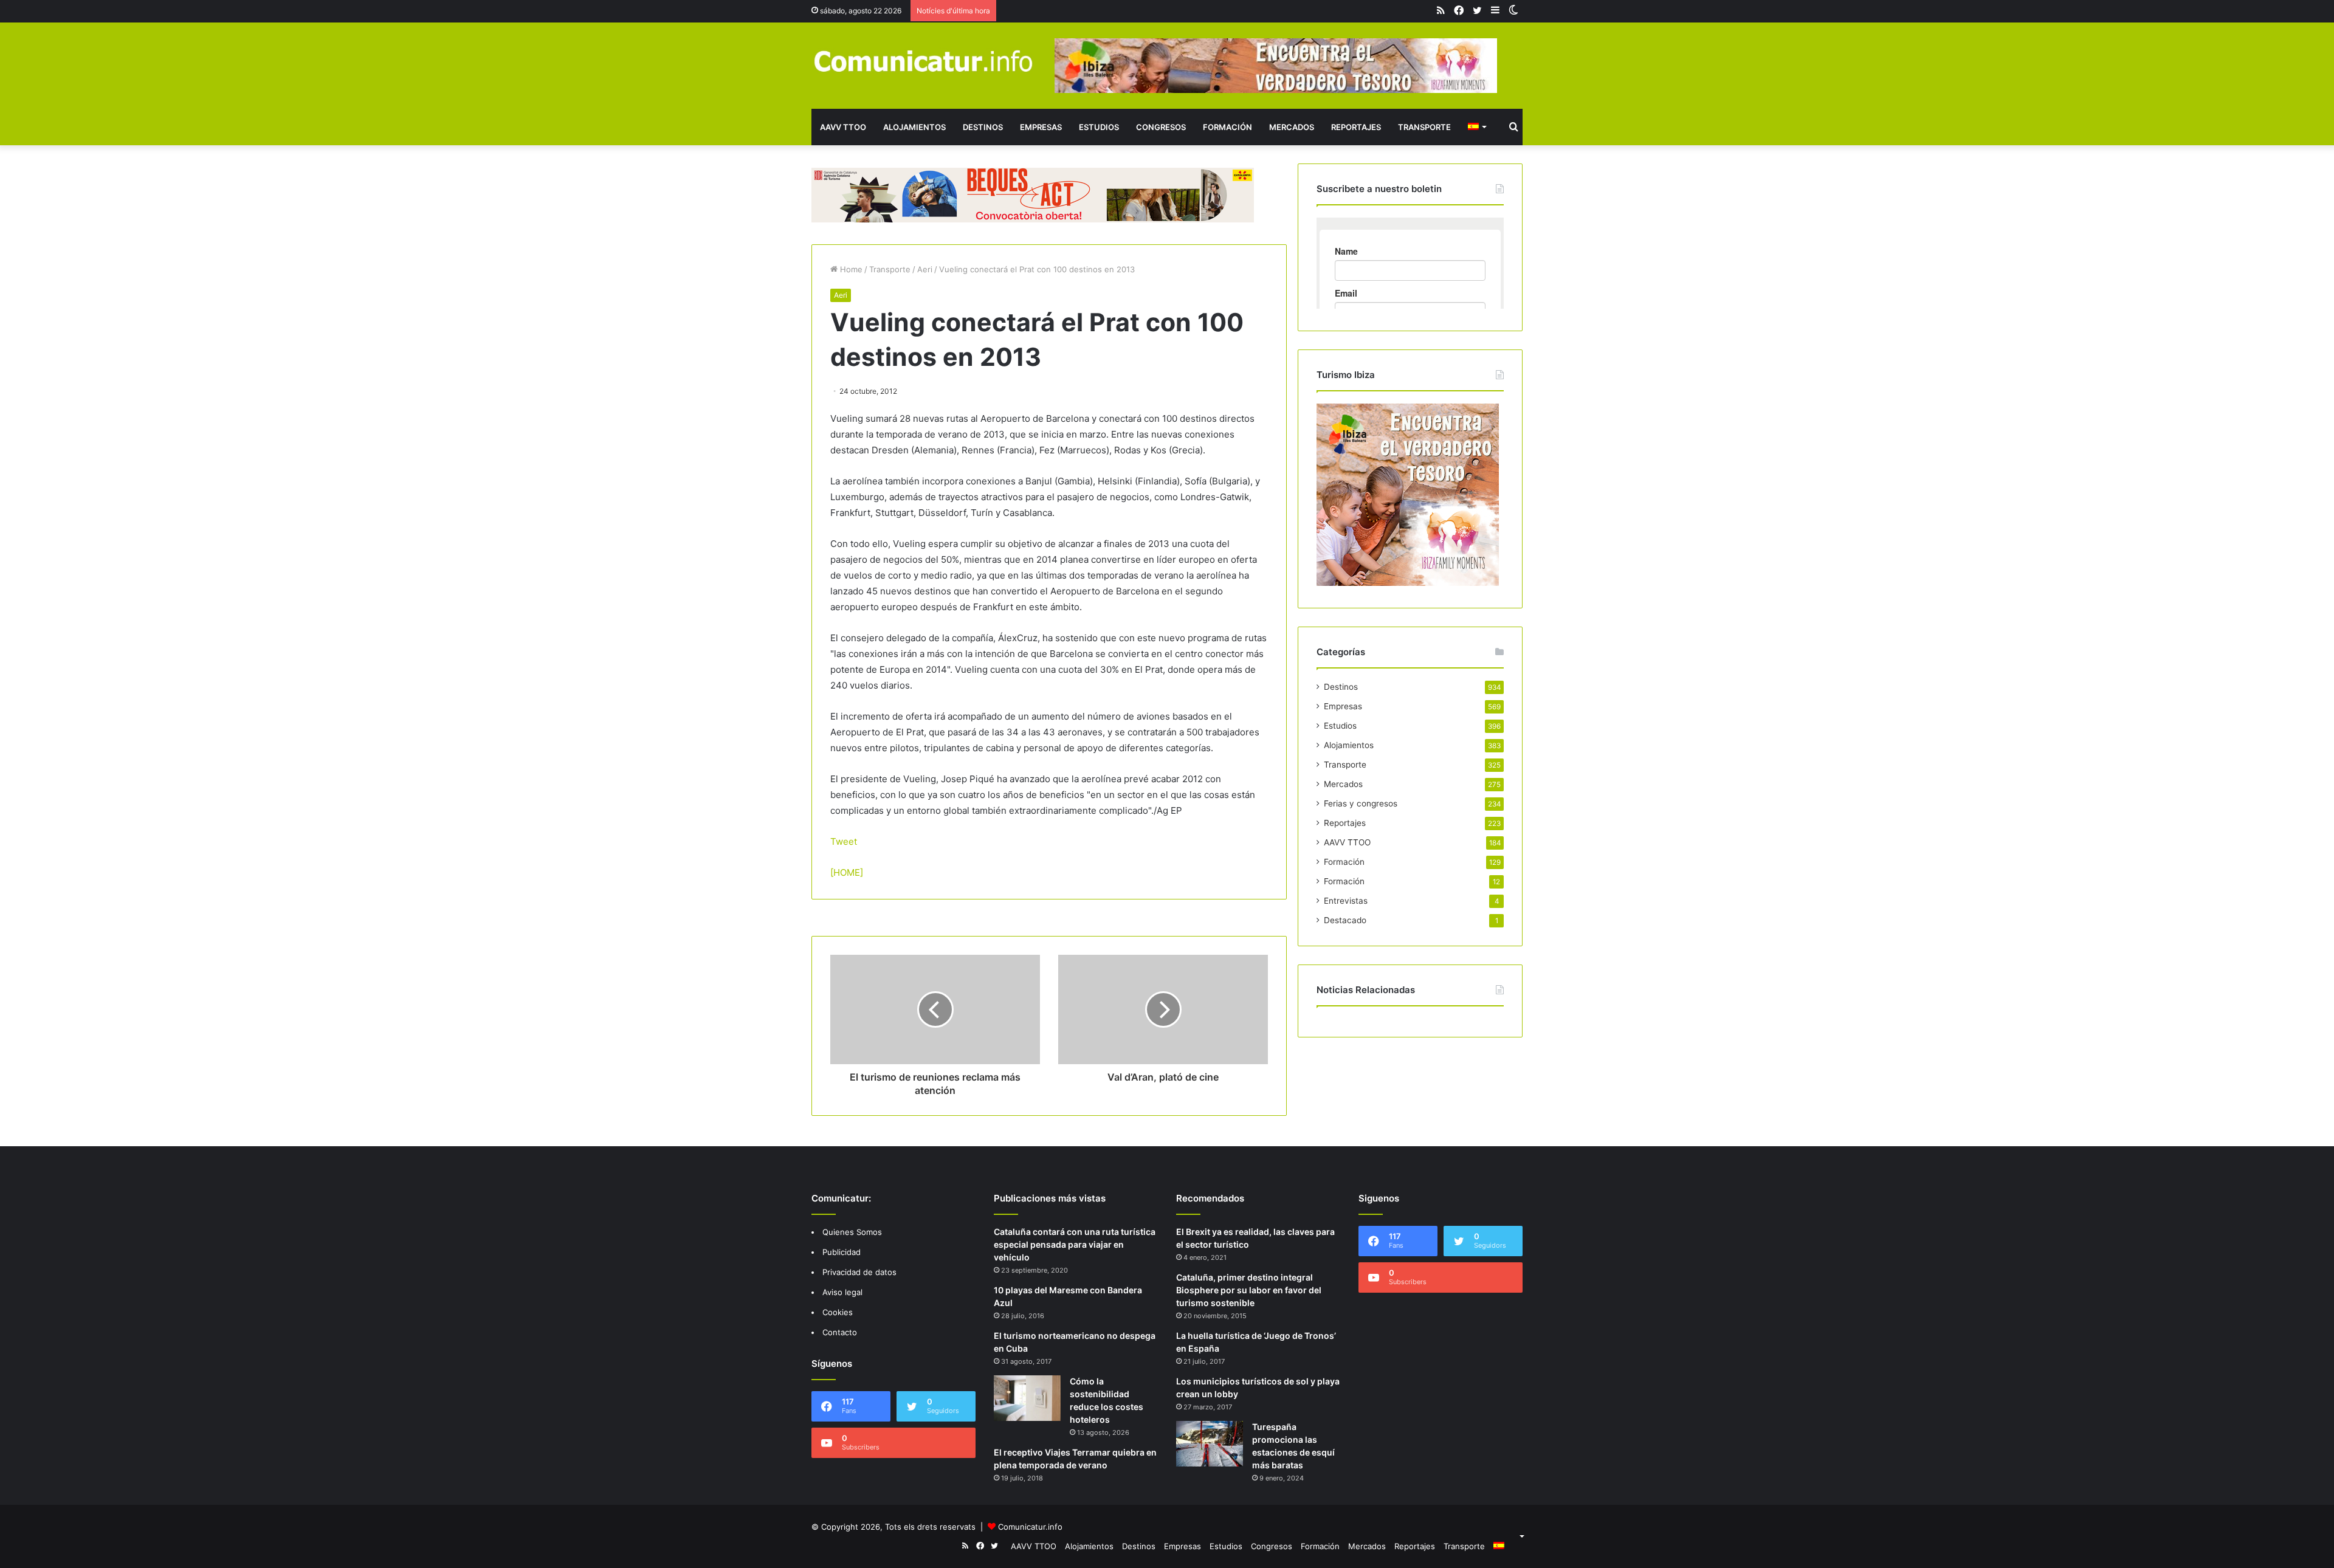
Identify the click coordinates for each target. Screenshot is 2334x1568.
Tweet (844, 841)
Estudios (1099, 127)
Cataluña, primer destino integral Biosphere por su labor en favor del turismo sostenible (1249, 1290)
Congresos (1161, 127)
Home (850, 269)
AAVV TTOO (843, 127)
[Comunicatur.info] (924, 60)
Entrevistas (1346, 901)
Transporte (1424, 127)
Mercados (1292, 127)
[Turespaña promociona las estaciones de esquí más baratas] (1210, 1444)
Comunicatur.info (1030, 1527)
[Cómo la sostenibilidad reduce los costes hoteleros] (1027, 1398)
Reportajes (1356, 127)
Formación (1227, 127)
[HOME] (847, 872)
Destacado (1345, 920)
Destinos (983, 127)
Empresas (1041, 127)
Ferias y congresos (1361, 803)
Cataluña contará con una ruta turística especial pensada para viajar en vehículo (1075, 1244)
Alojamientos (914, 127)
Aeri (925, 269)
